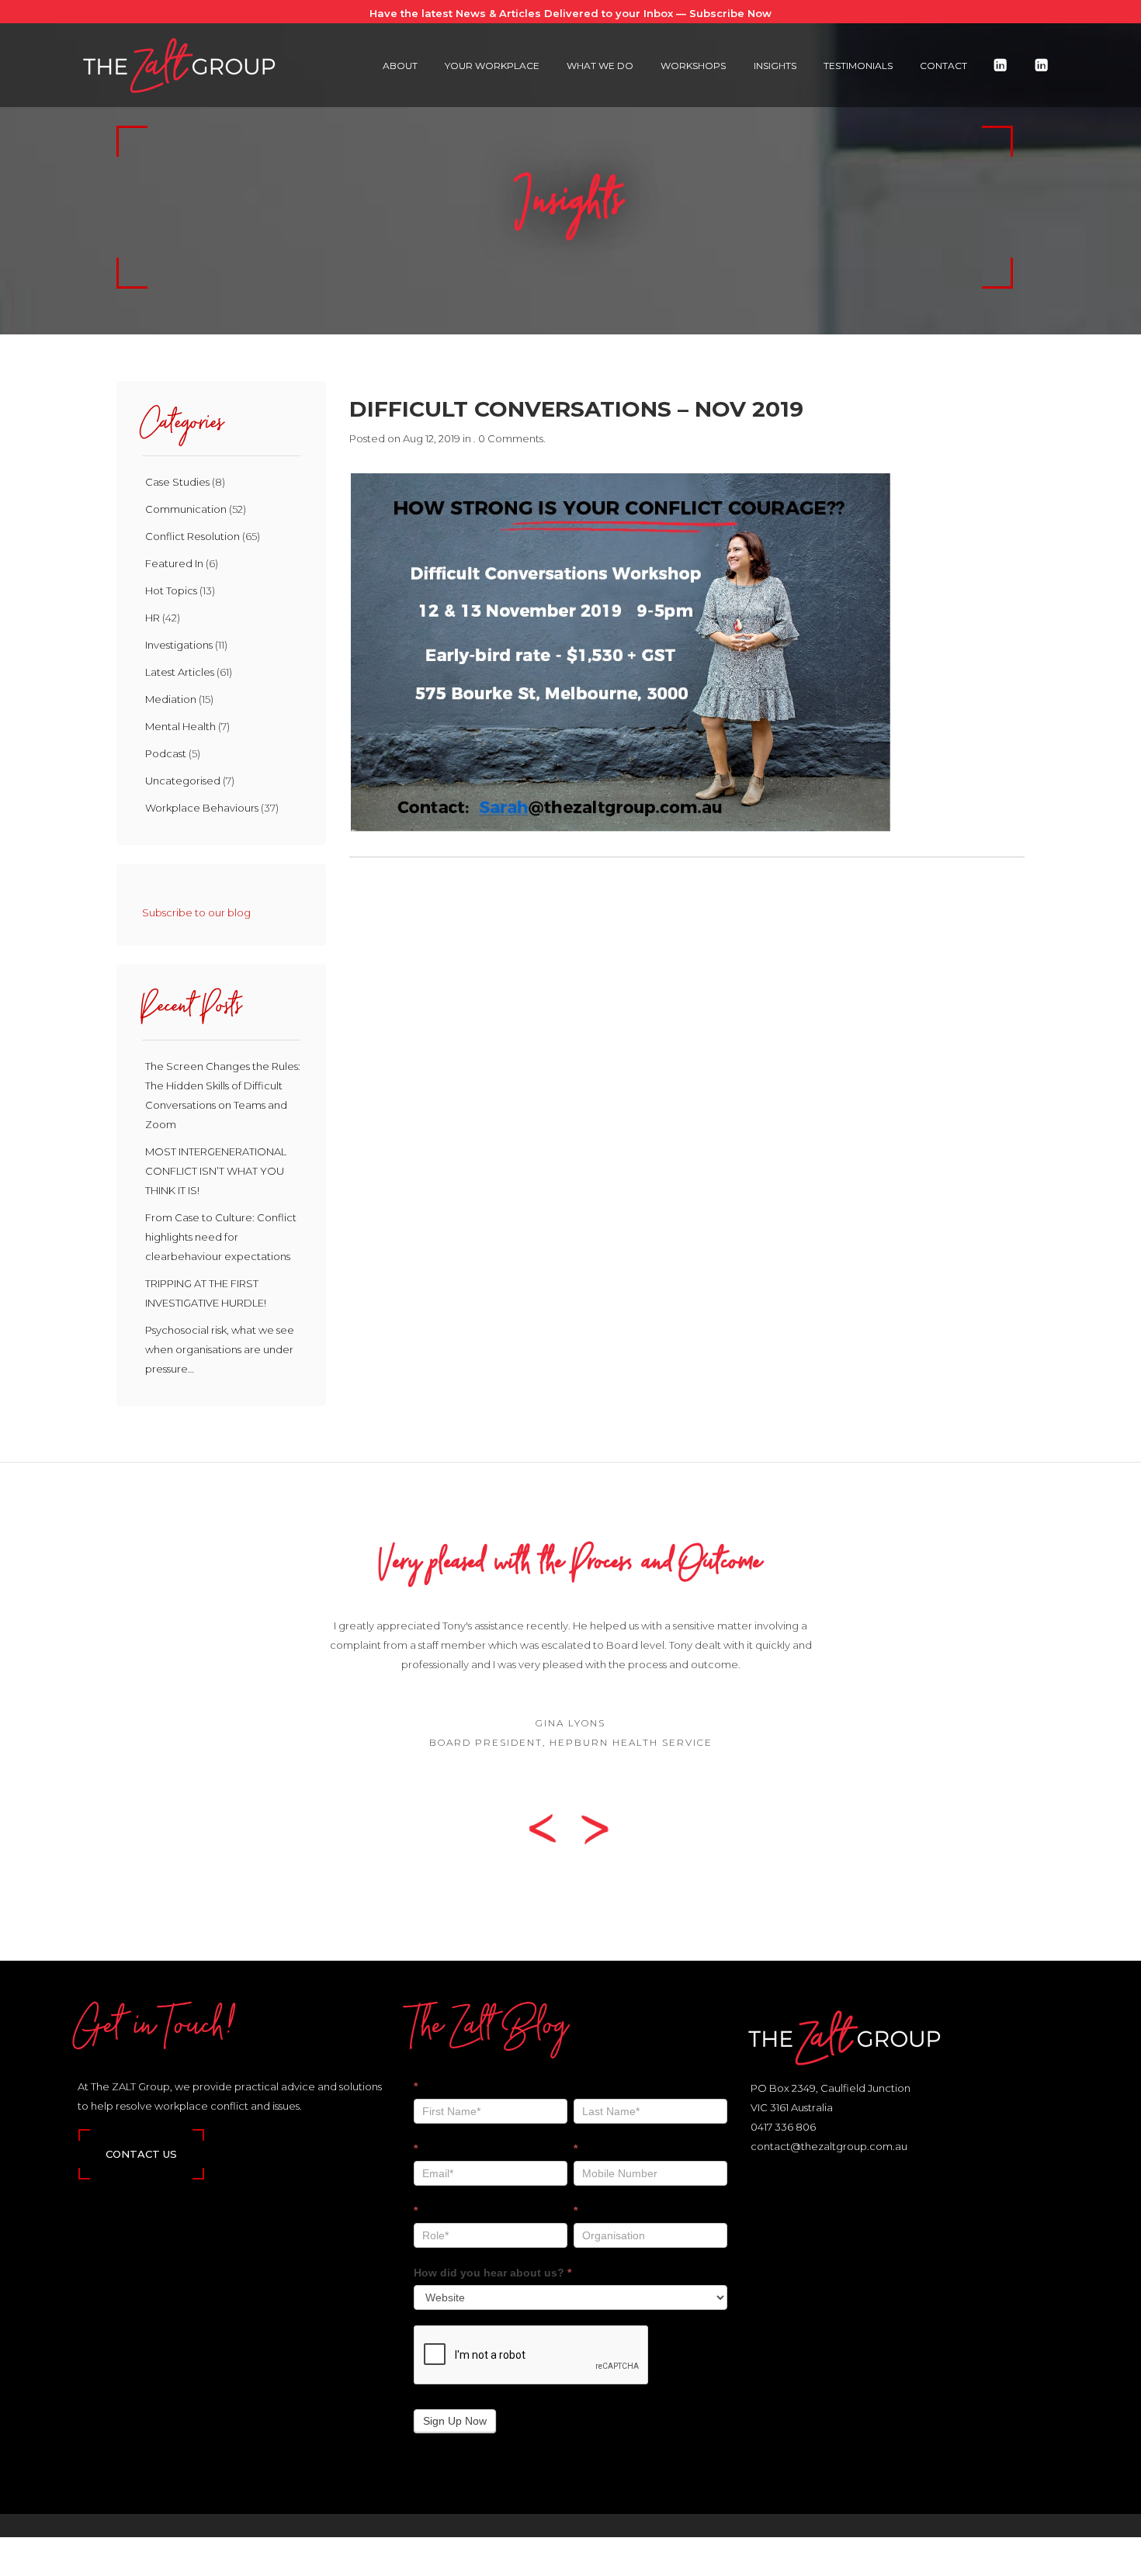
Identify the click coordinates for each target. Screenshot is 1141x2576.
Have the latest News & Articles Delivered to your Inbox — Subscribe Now (570, 13)
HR (153, 618)
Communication (186, 509)
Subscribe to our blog (196, 912)
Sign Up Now (455, 2421)
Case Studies (177, 482)
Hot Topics (171, 590)
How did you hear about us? (492, 2273)
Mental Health (180, 726)
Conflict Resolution (192, 536)
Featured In (174, 563)
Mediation (171, 699)
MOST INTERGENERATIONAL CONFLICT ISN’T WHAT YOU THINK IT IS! (216, 1171)
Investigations (179, 645)
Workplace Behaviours (202, 808)
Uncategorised (183, 781)
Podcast (166, 753)
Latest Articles (180, 672)
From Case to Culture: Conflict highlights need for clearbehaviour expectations (221, 1237)
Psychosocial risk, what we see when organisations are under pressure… (220, 1349)
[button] (548, 1828)
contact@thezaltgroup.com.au (829, 2146)
